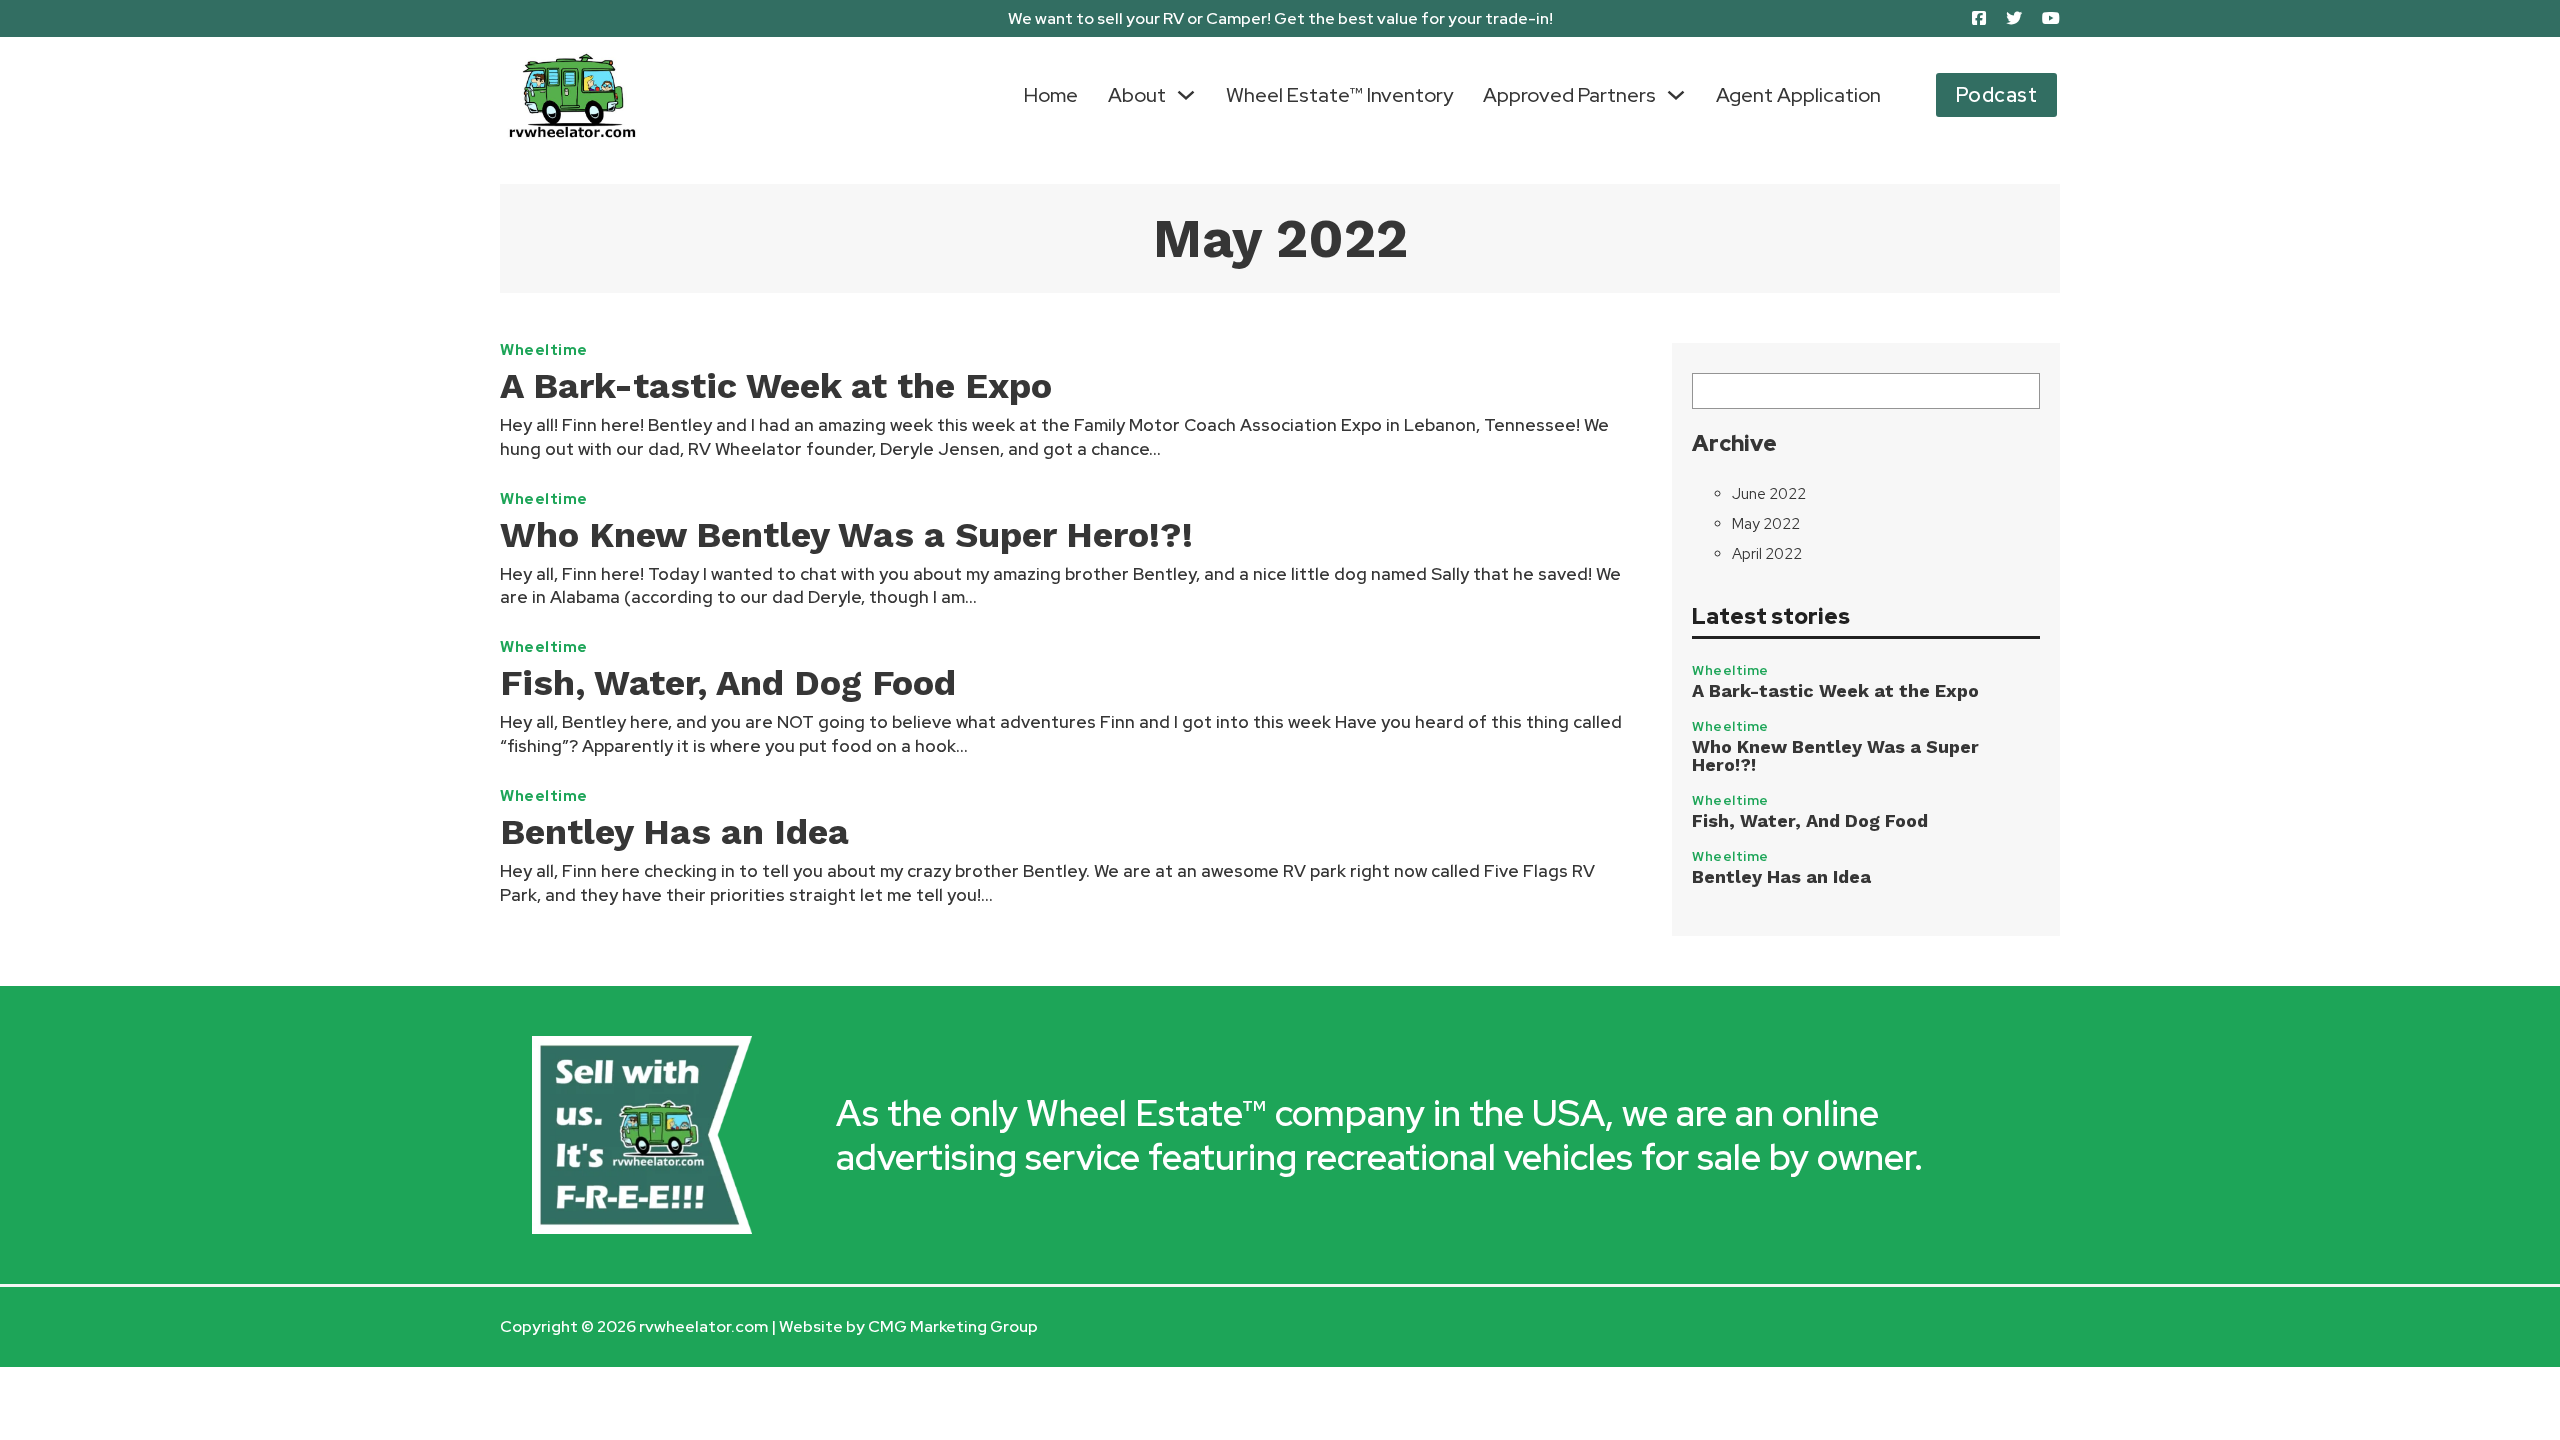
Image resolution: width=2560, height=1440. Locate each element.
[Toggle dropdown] (1186, 95)
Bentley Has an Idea (674, 832)
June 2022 (1769, 494)
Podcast (1997, 95)
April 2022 (1767, 554)
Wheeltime (544, 350)
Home (1051, 95)
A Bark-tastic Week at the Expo (776, 386)
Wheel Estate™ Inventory (1339, 95)
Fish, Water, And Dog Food (728, 683)
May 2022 (1766, 524)
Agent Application (1798, 95)
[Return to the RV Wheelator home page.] (572, 95)
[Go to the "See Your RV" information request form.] (642, 1135)
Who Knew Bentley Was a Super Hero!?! (846, 535)
